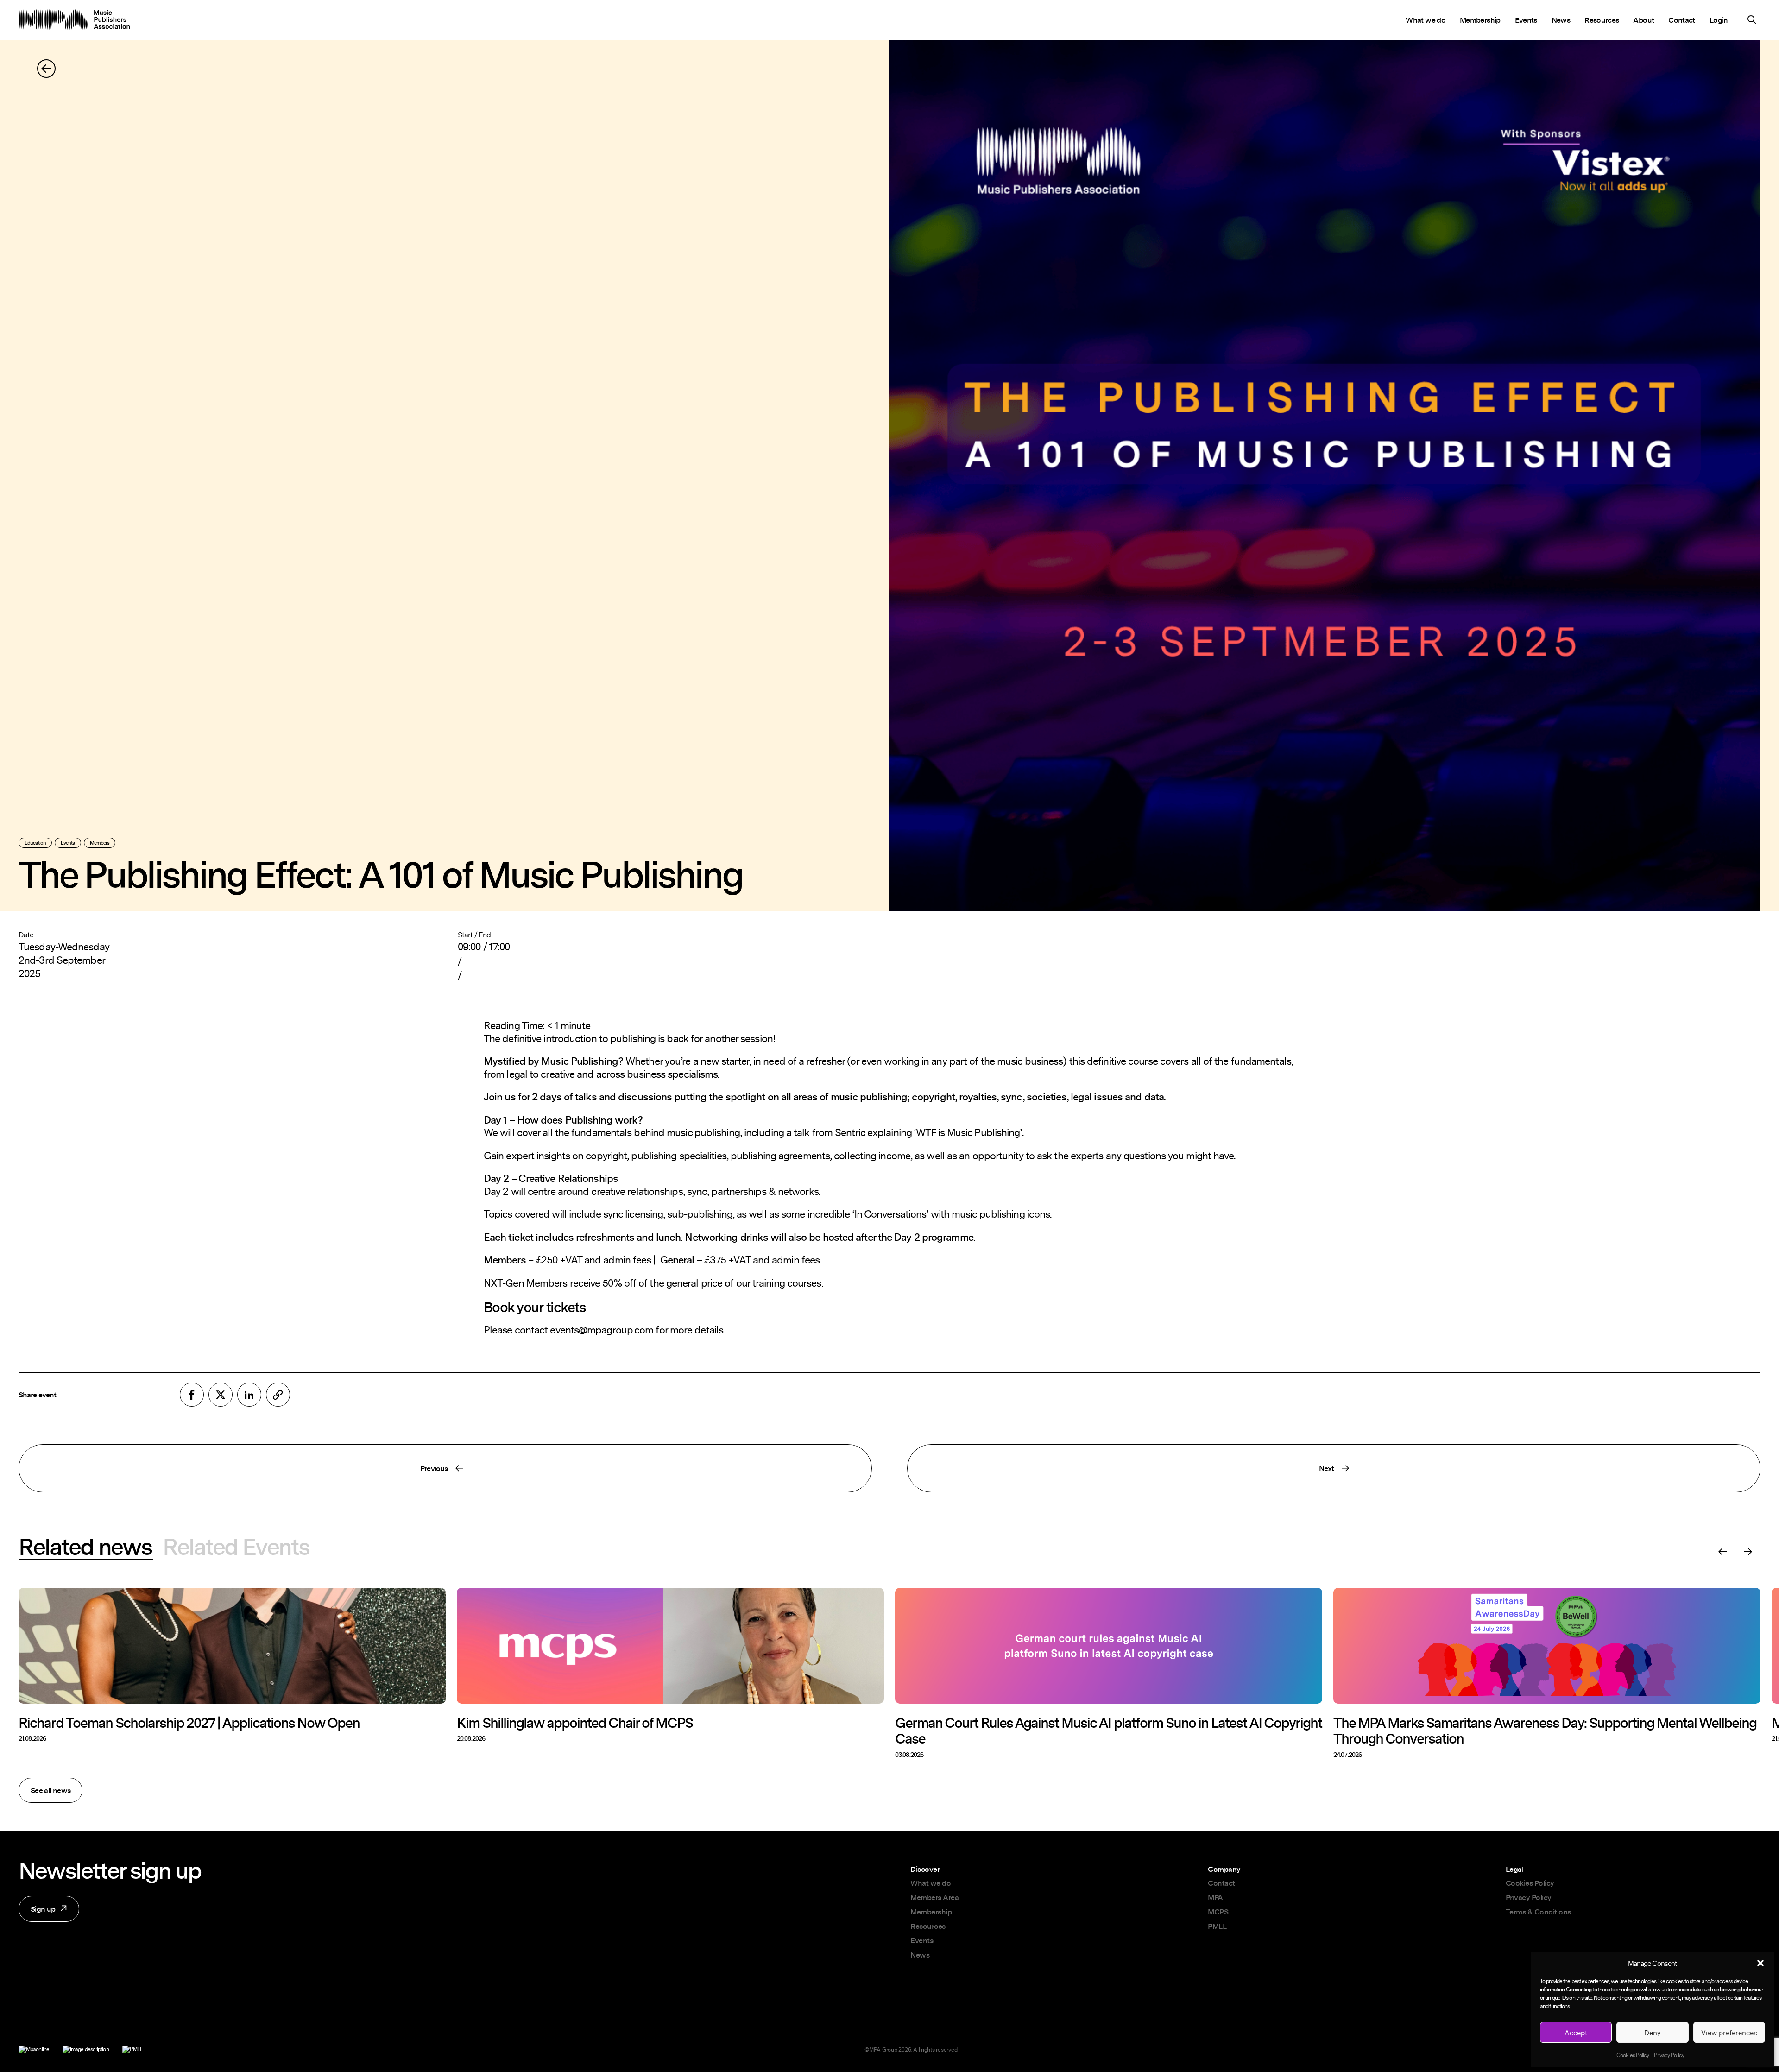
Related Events (236, 1547)
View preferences (1729, 2033)
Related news (85, 1547)
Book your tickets (535, 1307)
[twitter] (221, 1395)
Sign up (37, 1913)
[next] (1748, 1552)
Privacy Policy (1669, 2055)
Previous (233, 1472)
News (1561, 20)
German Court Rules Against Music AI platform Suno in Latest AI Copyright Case (1108, 1731)
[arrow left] (46, 69)
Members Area (934, 1897)
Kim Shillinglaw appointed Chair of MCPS (575, 1723)
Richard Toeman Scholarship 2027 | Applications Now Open (189, 1723)
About (1643, 20)
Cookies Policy (1633, 2055)
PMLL (1217, 1926)
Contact (1682, 20)
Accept (1576, 2033)
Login (1719, 20)
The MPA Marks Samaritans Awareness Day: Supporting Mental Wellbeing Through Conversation (1545, 1731)
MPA (1215, 1897)
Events (1526, 20)
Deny (1653, 2033)
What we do (1426, 20)
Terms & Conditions (1538, 1912)
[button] (1760, 1963)
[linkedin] (249, 1395)
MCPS (1218, 1912)
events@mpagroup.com (602, 1330)
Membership (1480, 20)
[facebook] (192, 1395)
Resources (1602, 20)
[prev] (1722, 1552)
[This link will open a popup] (1752, 21)
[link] (278, 1395)
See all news (50, 1790)
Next (1121, 1472)
